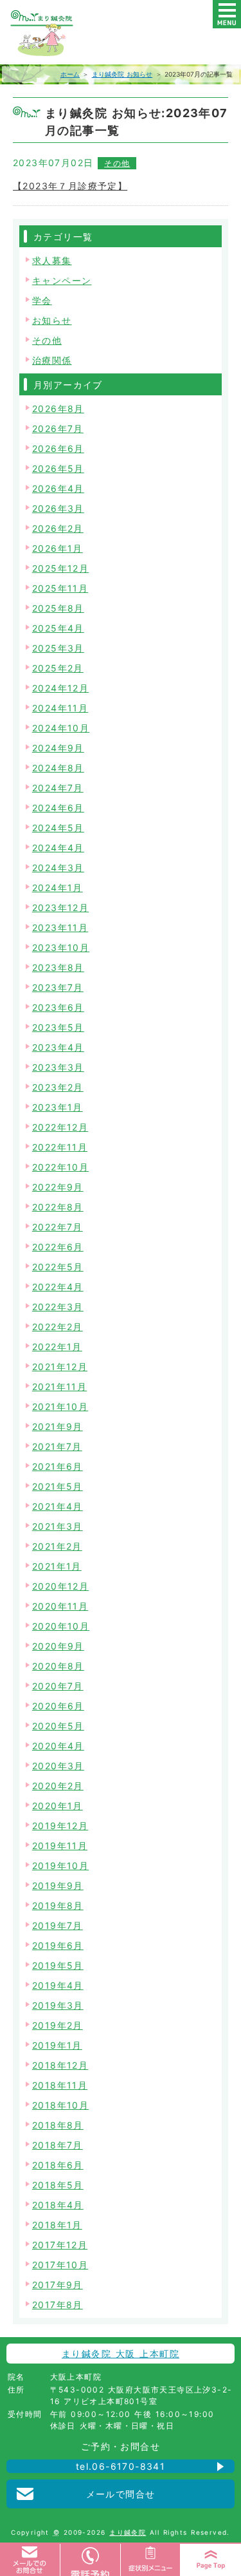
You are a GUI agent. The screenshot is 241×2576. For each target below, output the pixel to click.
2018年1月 (57, 2225)
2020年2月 (58, 1786)
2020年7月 (58, 1686)
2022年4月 (58, 1287)
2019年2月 (58, 2025)
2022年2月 (58, 1327)
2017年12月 (60, 2245)
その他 (117, 163)
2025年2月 (58, 668)
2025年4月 (58, 628)
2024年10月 (61, 728)
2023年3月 (58, 1067)
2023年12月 (60, 907)
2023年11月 (60, 927)
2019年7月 (58, 1925)
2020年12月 (60, 1586)
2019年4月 (58, 1985)
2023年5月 (58, 1027)
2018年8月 (58, 2125)
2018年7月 (58, 2145)
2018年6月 (58, 2165)
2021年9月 (58, 1426)
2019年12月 (60, 1826)
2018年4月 (58, 2205)
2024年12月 (60, 688)
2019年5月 (58, 1965)
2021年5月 (58, 1486)
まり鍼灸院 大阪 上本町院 (121, 2354)
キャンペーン (62, 280)
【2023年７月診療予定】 (70, 186)
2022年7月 (58, 1227)
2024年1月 (58, 888)
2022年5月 (58, 1267)
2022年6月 (58, 1247)
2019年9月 (58, 1885)
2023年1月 (58, 1107)
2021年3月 (58, 1526)
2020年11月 (60, 1606)
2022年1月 (57, 1347)
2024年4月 (58, 848)
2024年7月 (58, 788)
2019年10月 (60, 1866)
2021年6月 (58, 1466)
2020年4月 (58, 1746)
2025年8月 (58, 608)
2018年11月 (60, 2085)
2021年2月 (57, 1546)
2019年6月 (58, 1945)
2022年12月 (60, 1127)
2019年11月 (60, 1846)
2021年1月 (57, 1566)
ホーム (70, 74)
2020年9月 (58, 1646)
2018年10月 (60, 2105)
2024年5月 (58, 828)
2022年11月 (60, 1147)
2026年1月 (58, 548)
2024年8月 (58, 768)
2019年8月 (58, 1905)
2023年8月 (58, 967)
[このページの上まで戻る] (211, 2560)
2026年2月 (58, 528)
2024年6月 (58, 808)
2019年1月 (57, 2045)
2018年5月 (58, 2185)
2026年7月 (58, 428)
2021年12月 (60, 1367)
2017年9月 (58, 2285)
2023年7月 (58, 987)
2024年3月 (58, 868)
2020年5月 (58, 1726)
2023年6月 (58, 1007)
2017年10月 (60, 2265)
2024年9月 (58, 748)
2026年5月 (58, 468)
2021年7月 (57, 1446)
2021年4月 (58, 1506)
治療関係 (52, 360)
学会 (42, 300)
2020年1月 (58, 1806)
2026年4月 (58, 488)
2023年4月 (58, 1047)
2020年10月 (61, 1626)
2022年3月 (58, 1307)
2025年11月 (60, 588)
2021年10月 (60, 1406)
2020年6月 (58, 1706)
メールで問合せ (121, 2494)
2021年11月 (59, 1387)
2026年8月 (58, 409)
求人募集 (52, 260)
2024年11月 (60, 708)
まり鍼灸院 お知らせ (122, 74)
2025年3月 (58, 648)
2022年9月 (58, 1187)
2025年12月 (60, 568)
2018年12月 (60, 2065)
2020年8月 (58, 1666)
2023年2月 (58, 1087)
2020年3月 (58, 1766)
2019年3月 (58, 2005)
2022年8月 (58, 1207)
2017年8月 (58, 2305)
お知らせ (52, 320)
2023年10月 (61, 947)
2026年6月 (58, 448)
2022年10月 (60, 1167)
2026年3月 (58, 508)
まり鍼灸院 (128, 2532)
